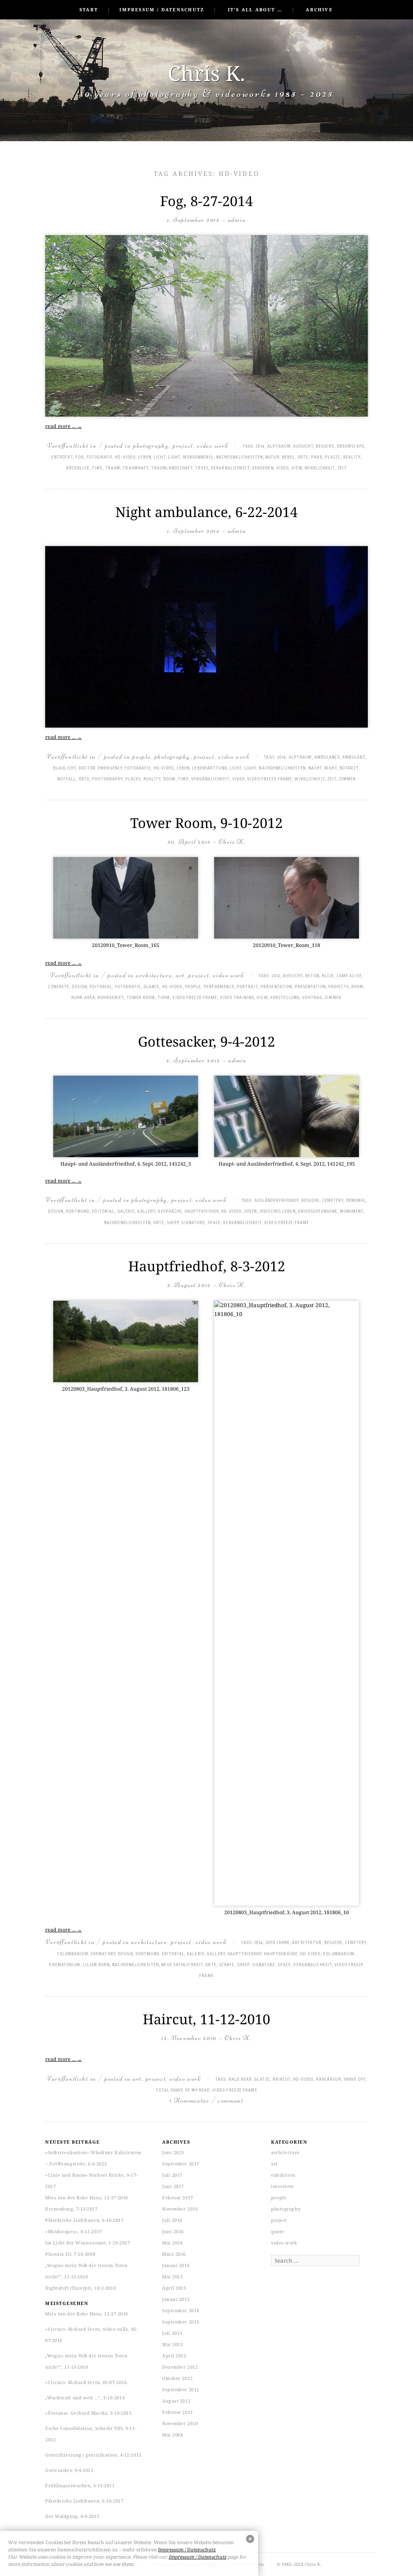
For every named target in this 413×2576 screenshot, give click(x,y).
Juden (250, 1212)
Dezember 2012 (180, 2367)
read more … (64, 426)
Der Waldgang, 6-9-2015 (72, 2516)
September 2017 (181, 2164)
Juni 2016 (173, 2231)
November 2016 (180, 2209)
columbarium (73, 1954)
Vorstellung (285, 998)
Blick (328, 976)
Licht (160, 457)
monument (352, 1212)
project (183, 445)
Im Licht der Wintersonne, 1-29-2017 (88, 2243)
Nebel (289, 457)
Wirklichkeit (320, 468)
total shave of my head (183, 2090)
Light (174, 457)
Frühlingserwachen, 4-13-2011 (80, 2485)
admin (237, 220)
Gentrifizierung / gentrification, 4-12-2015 (93, 2455)
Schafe (227, 1965)
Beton (312, 976)
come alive (349, 976)
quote (278, 2231)
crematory (103, 1954)
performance (219, 987)
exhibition (283, 2175)
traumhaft (136, 468)
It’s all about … (255, 9)
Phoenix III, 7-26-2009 (70, 2254)
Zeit (342, 468)
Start (89, 9)
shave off (354, 2080)
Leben (145, 457)
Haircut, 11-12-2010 (206, 2019)
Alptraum (279, 446)
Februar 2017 (178, 2197)
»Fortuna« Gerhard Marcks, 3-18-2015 (88, 2413)
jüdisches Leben (277, 1212)
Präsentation (276, 987)
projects (339, 987)
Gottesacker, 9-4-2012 (206, 1041)
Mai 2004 (172, 2435)
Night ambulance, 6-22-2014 (206, 512)
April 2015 (174, 2288)
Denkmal (356, 1201)
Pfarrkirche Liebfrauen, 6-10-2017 (84, 2220)
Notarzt (349, 768)
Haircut (282, 2080)
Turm (164, 998)
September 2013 (181, 2322)
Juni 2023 (173, 2152)
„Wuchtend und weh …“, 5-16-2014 (85, 2398)
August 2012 (176, 2401)
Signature (193, 1223)
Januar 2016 (176, 2265)
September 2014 (181, 2310)
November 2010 (180, 2423)
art (180, 975)
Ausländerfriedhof (277, 1201)
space (214, 1223)
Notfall (67, 779)
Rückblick (78, 468)
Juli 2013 (172, 2333)
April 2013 (174, 2356)
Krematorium (65, 1965)
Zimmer (348, 779)
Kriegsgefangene (318, 1212)
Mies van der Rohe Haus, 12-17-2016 (87, 2197)
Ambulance (327, 757)
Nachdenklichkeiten (240, 457)
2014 (260, 446)
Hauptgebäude (281, 1954)
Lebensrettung (210, 768)
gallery (146, 1212)
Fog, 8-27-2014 (206, 201)
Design (79, 987)
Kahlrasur (329, 2080)
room (169, 779)
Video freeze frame (270, 779)
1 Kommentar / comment (206, 2100)
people (141, 756)
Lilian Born (96, 1965)
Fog (79, 457)
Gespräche (170, 1212)
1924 (258, 1943)
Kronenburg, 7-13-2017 (71, 2209)
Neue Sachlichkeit (182, 1965)
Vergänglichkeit (230, 468)
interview (283, 2186)
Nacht (315, 768)
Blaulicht (65, 768)
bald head (240, 2080)
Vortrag (312, 998)
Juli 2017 (172, 2175)
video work (213, 445)
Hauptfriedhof (202, 1212)
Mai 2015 (172, 2277)
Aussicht (303, 446)
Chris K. (206, 73)
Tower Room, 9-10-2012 (206, 823)
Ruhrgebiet (111, 998)
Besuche (325, 446)
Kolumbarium (339, 1954)
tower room (141, 998)
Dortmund (78, 1212)
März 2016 (174, 2254)
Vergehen (263, 468)
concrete (59, 987)
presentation (310, 987)
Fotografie (99, 457)
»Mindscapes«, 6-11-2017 (74, 2231)
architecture (154, 975)
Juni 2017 (173, 2186)
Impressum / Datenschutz (162, 9)
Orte (303, 457)
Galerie (126, 1212)
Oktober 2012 (177, 2378)
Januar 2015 (176, 2299)
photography (151, 445)
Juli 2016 (172, 2220)
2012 (276, 976)
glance (152, 987)
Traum (113, 468)
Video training (237, 998)
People (193, 987)
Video (283, 468)
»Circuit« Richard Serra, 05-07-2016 (86, 2382)
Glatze (262, 2080)
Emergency (110, 768)
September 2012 (181, 2389)
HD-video (125, 457)
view (297, 468)
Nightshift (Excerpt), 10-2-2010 (80, 2288)
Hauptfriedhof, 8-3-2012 (207, 1266)
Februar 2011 (178, 2412)
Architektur (307, 1943)
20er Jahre (277, 1943)
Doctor (87, 768)
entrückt (62, 457)
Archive (319, 9)
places (333, 457)
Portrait (247, 987)
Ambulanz (354, 757)
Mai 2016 (172, 2243)
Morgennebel (198, 457)
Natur (272, 457)
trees (202, 468)
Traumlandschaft (172, 468)
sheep (173, 1223)
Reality (352, 457)
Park (317, 457)
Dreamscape (351, 446)
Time (97, 468)
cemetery (333, 1201)
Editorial (101, 987)
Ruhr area (83, 998)
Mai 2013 (172, 2344)
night (331, 768)
